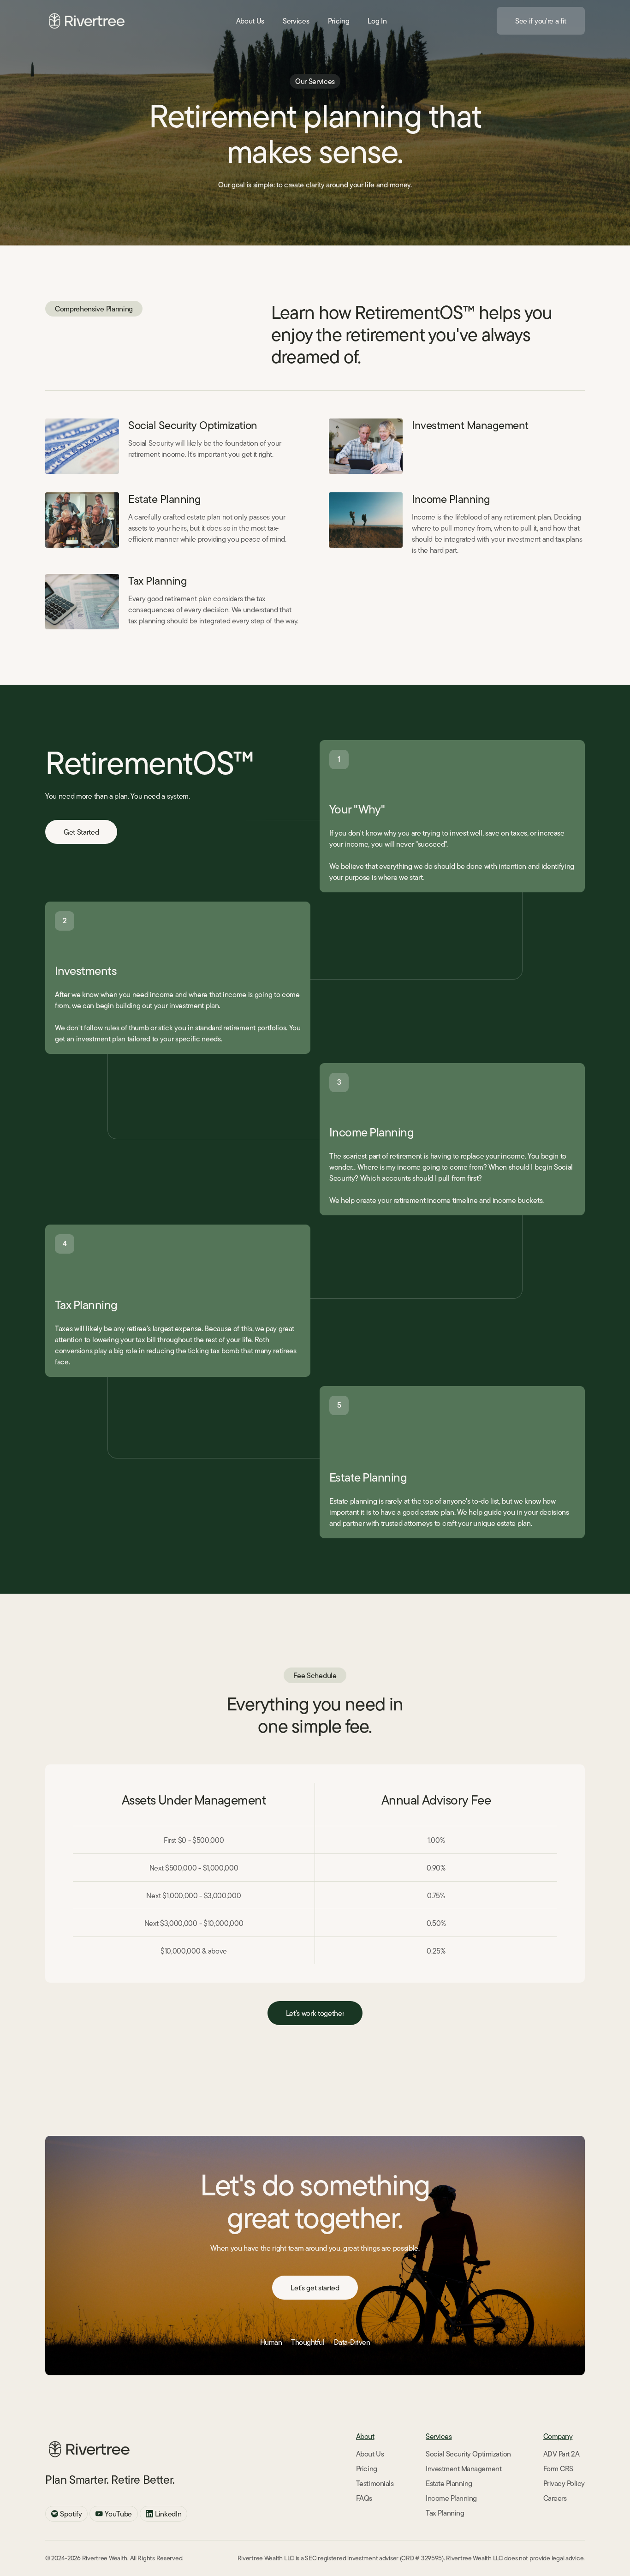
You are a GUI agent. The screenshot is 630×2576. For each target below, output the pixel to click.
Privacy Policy (564, 2483)
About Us (370, 2454)
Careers (555, 2498)
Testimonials (375, 2483)
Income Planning (451, 499)
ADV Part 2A (562, 2454)
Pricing (367, 2468)
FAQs (364, 2498)
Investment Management (470, 425)
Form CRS (558, 2468)
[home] (86, 21)
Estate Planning (165, 499)
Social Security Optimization (193, 425)
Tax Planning (157, 581)
